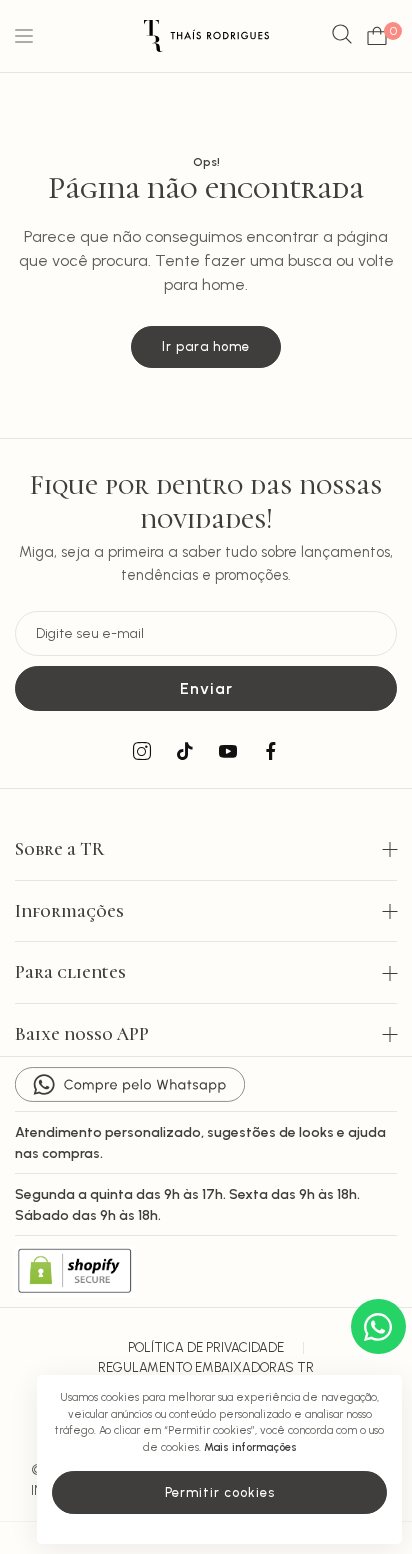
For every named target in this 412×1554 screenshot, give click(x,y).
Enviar (206, 688)
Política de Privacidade (206, 1347)
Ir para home (206, 346)
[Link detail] (142, 752)
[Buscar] (342, 35)
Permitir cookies (220, 1492)
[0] (377, 36)
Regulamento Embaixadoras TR (206, 1367)
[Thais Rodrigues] (206, 36)
